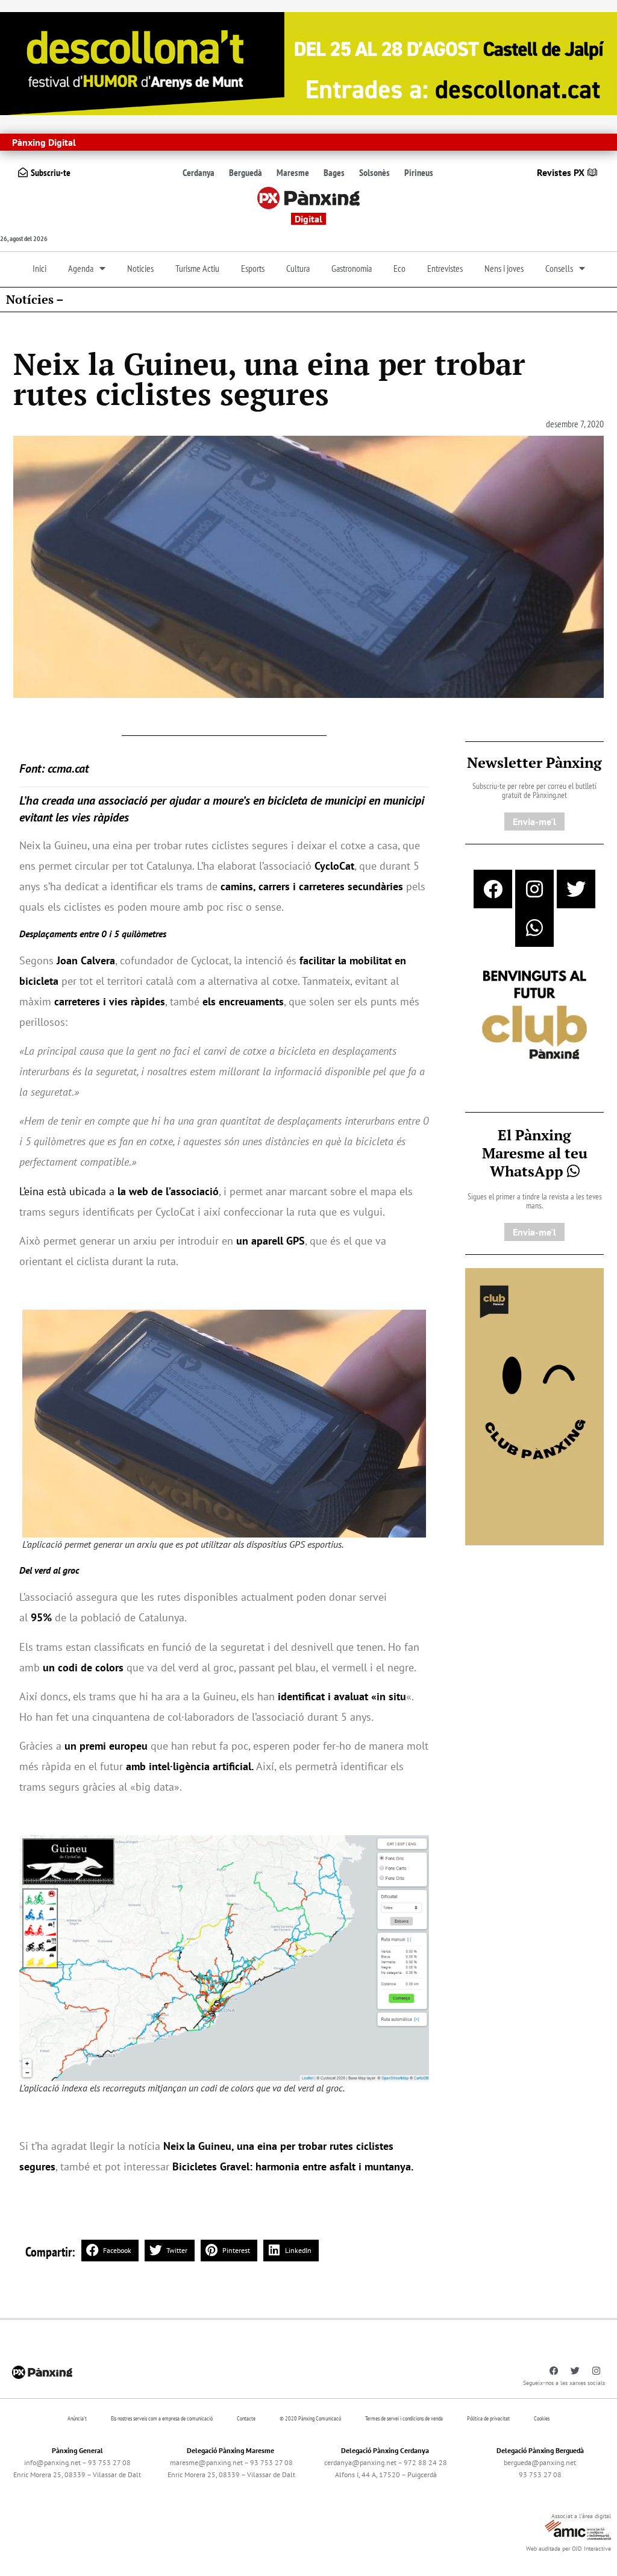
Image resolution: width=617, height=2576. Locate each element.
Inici (39, 268)
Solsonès (374, 172)
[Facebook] (493, 889)
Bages (334, 172)
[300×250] (534, 1016)
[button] (110, 2251)
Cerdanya (199, 172)
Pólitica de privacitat (488, 2418)
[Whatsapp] (534, 928)
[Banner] (308, 62)
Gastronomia (352, 268)
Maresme (293, 172)
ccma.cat (68, 768)
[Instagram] (534, 889)
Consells (559, 268)
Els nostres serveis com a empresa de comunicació (162, 2418)
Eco (399, 268)
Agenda (81, 268)
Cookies (542, 2418)
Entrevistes (445, 268)
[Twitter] (576, 889)
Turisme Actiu (197, 268)
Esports (253, 268)
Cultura (298, 268)
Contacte (246, 2418)
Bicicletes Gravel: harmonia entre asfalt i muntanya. (293, 2166)
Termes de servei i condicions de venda (404, 2418)
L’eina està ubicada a (119, 1191)
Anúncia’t (77, 2418)
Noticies (140, 268)
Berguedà (246, 172)
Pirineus (419, 172)
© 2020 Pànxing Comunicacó (310, 2418)
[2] (534, 1406)
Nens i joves (504, 268)
